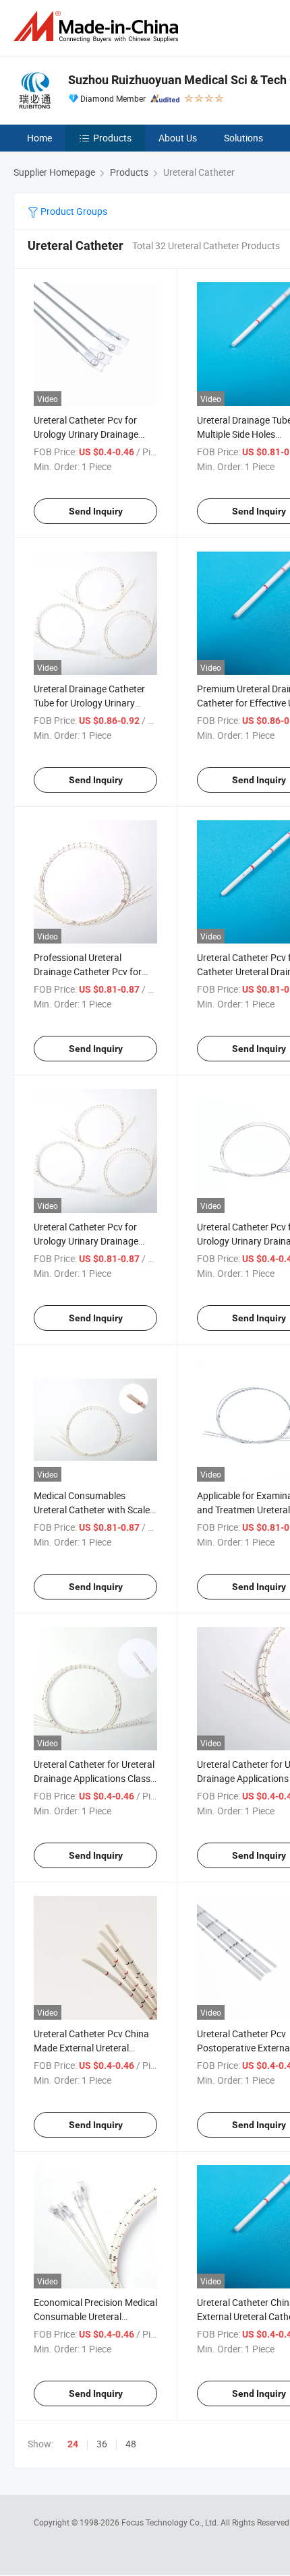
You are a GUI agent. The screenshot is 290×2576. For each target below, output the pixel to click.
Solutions (243, 138)
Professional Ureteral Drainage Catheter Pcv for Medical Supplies (88, 971)
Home (39, 138)
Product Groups (73, 211)
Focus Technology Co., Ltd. (171, 2522)
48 (131, 2444)
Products (112, 138)
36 (102, 2444)
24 (73, 2444)
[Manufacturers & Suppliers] (98, 27)
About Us (178, 138)
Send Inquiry (96, 511)
